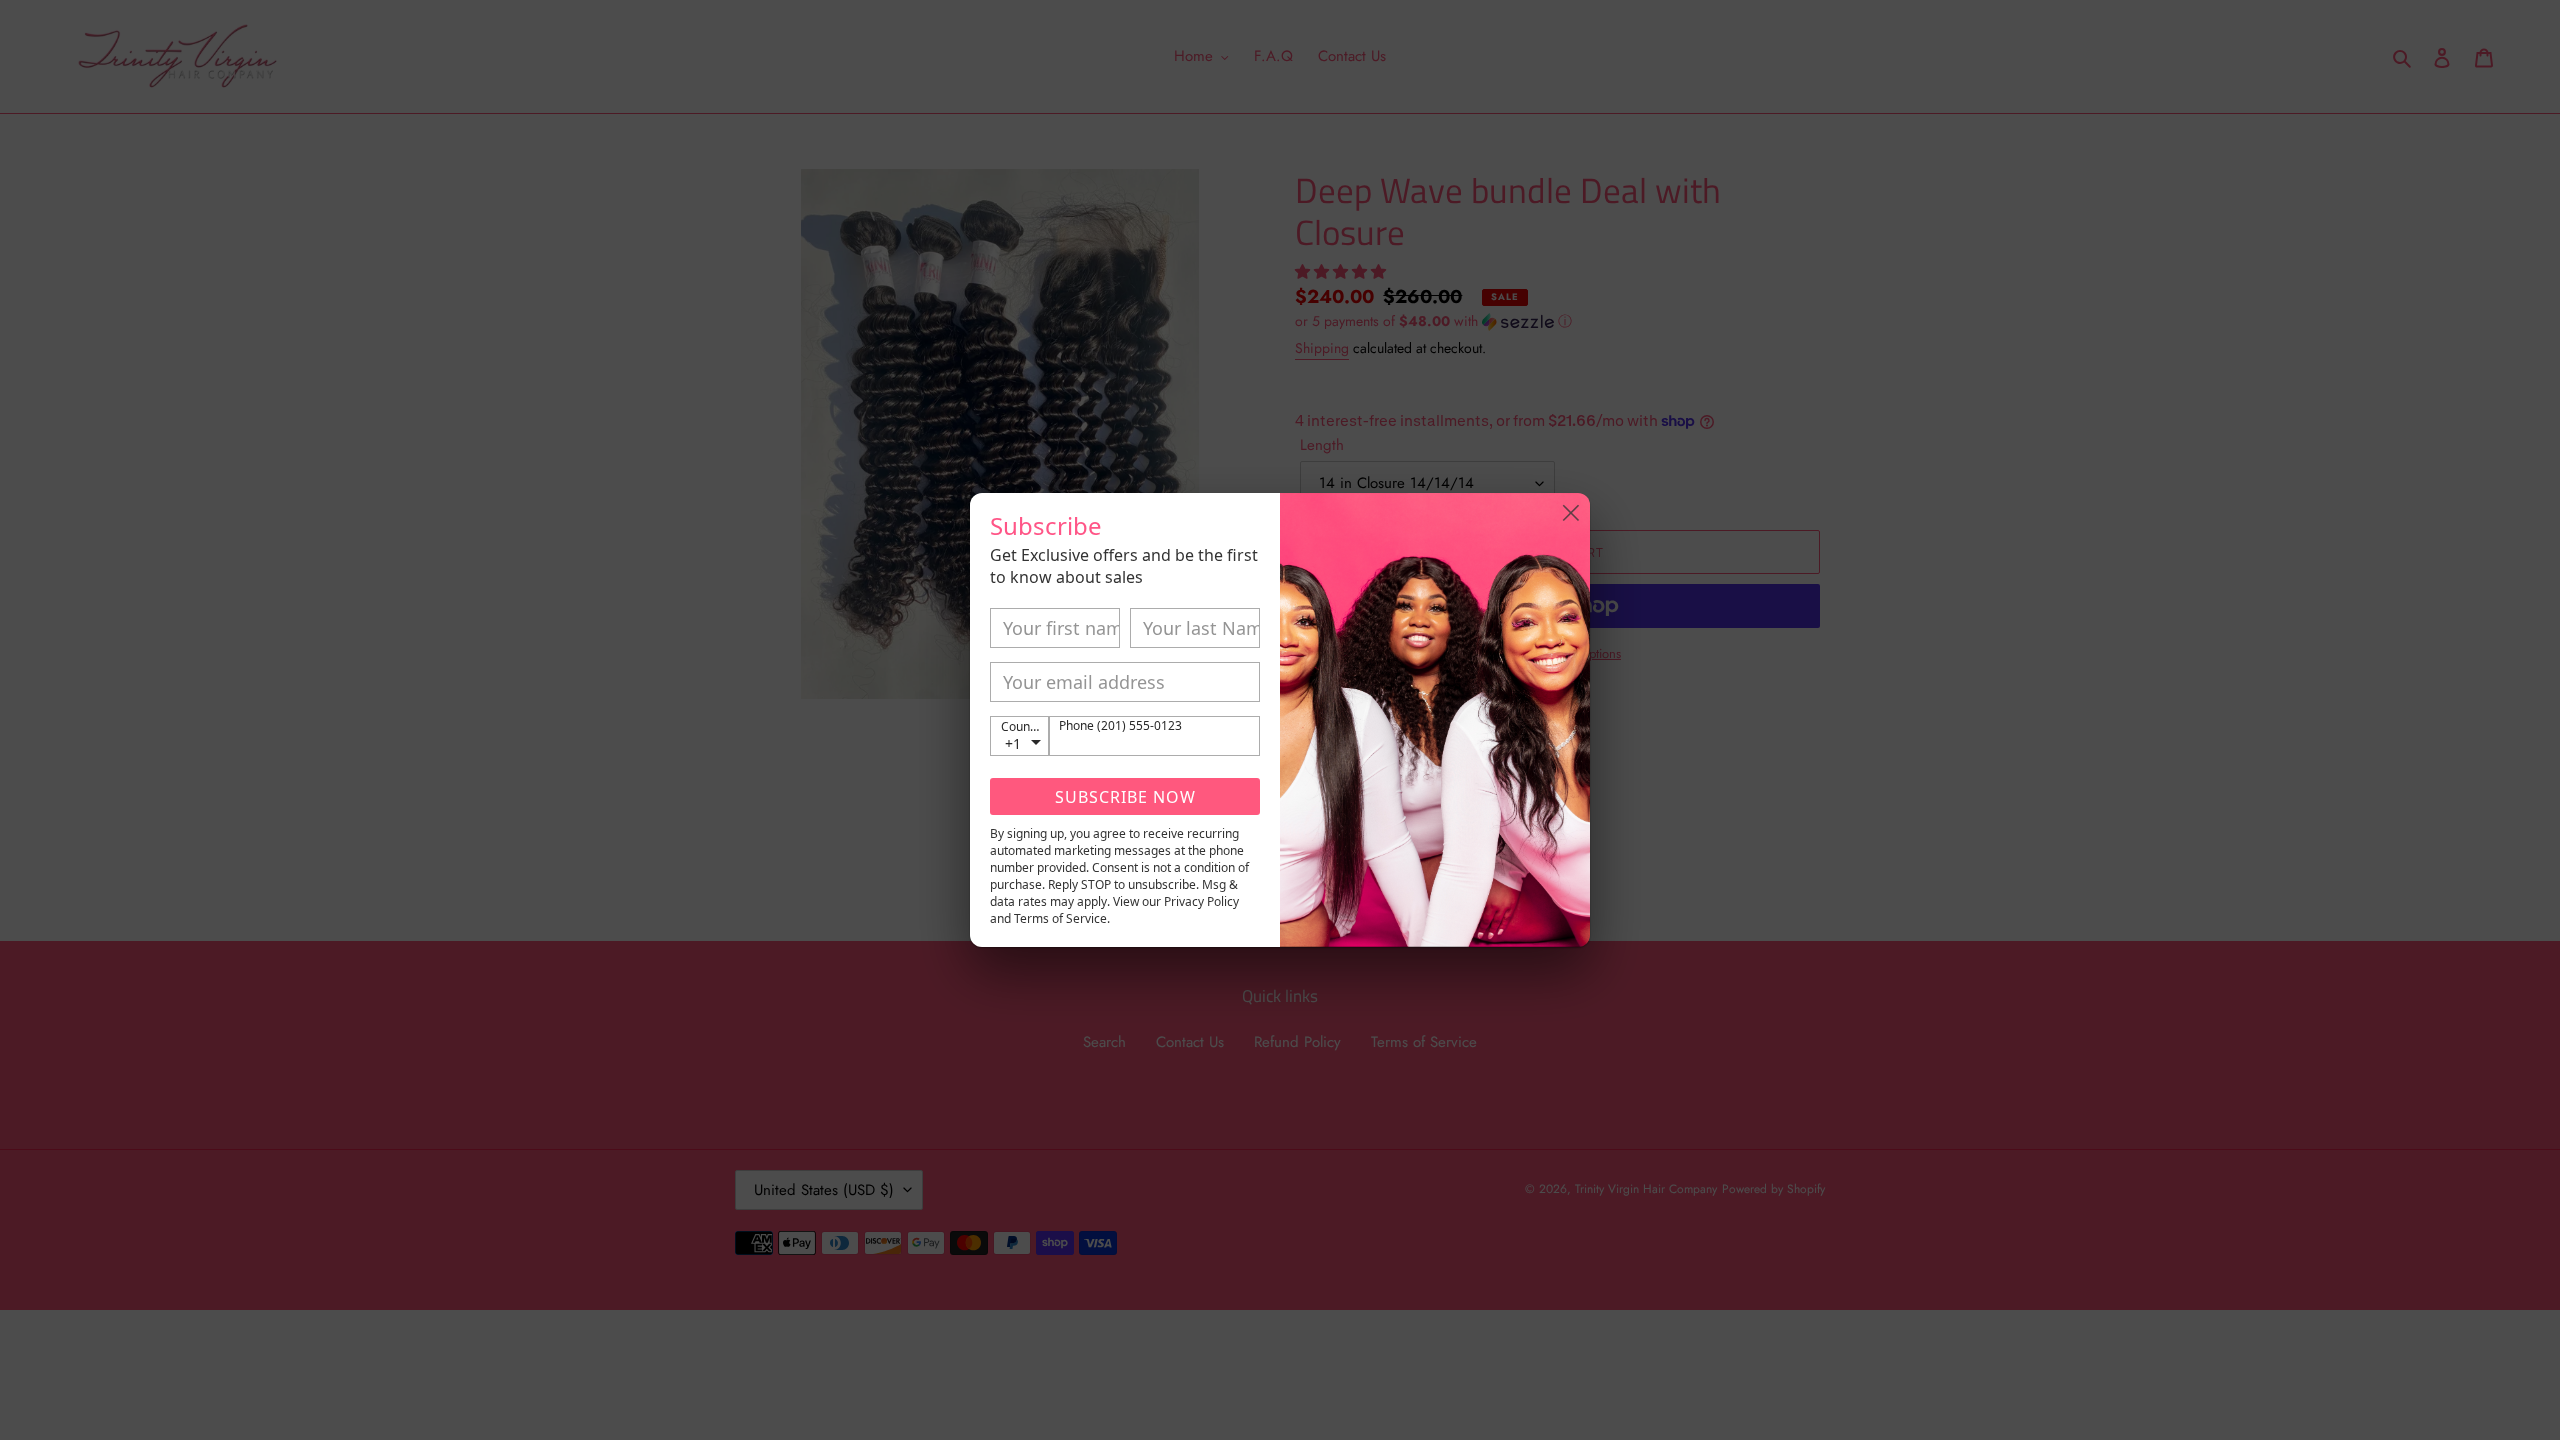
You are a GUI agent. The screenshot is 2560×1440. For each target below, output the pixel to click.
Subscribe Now (1125, 797)
